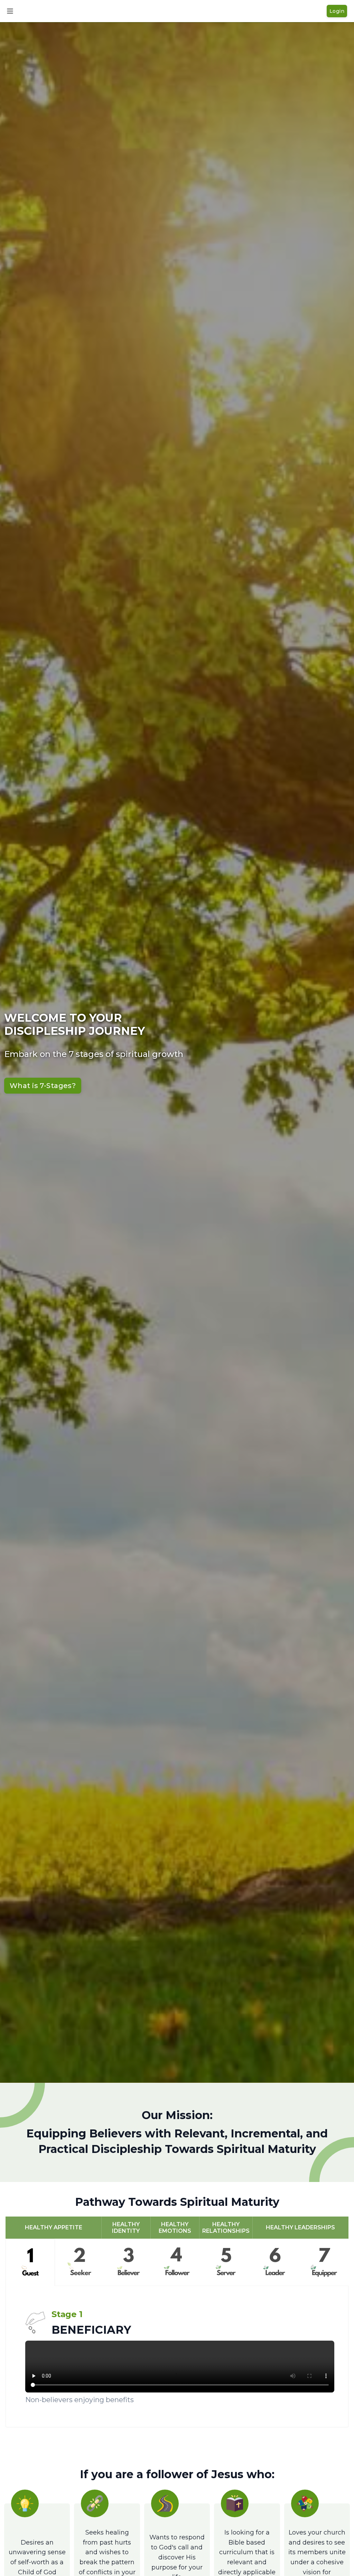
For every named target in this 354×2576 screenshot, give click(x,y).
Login (337, 11)
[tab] (30, 2263)
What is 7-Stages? (43, 1086)
